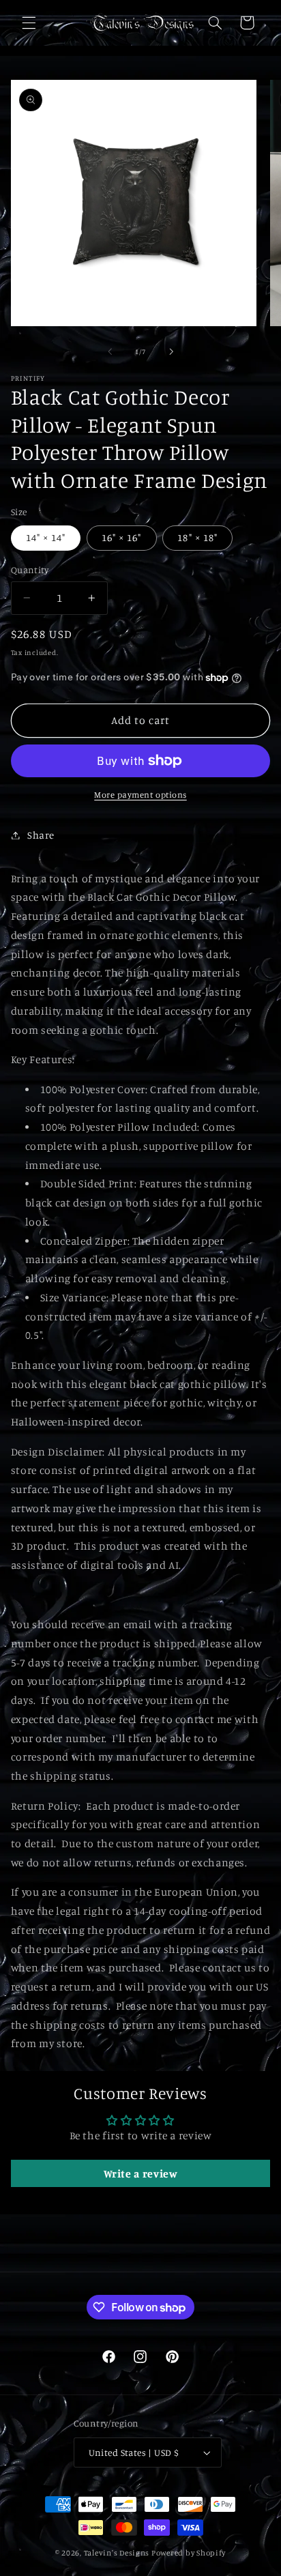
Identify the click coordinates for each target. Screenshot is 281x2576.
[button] (29, 23)
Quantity (30, 570)
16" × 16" (121, 537)
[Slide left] (110, 352)
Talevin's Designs (117, 2553)
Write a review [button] (141, 2173)
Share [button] (41, 835)
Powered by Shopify (189, 2553)
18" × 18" (197, 537)
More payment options (140, 795)
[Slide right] (171, 352)
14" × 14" (46, 537)
